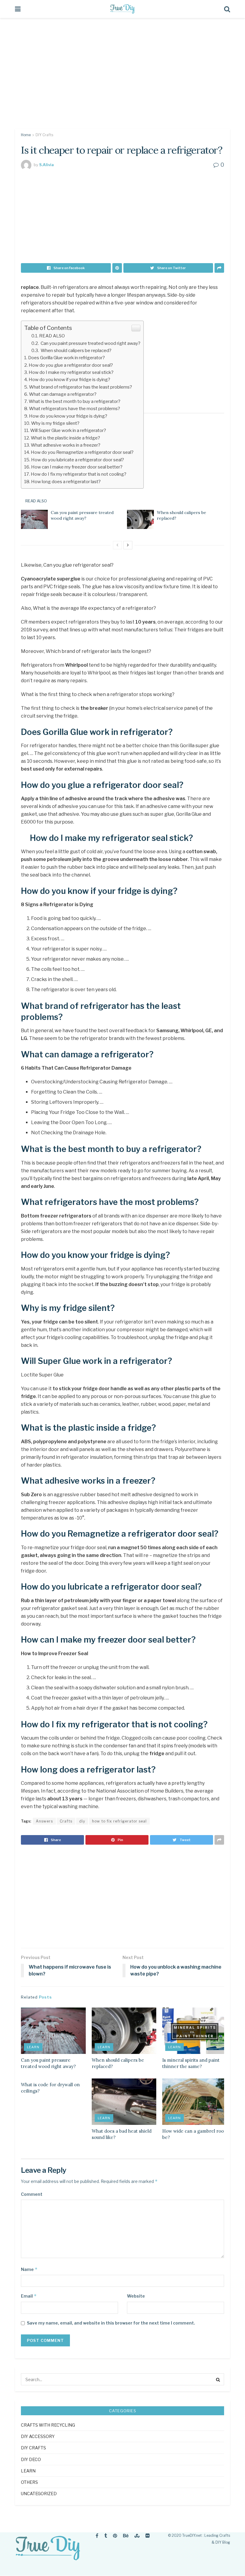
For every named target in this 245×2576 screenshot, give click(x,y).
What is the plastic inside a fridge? (65, 438)
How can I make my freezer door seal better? (77, 467)
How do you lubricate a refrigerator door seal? (78, 460)
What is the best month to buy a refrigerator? (75, 401)
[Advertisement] (122, 78)
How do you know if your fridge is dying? (69, 379)
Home (26, 135)
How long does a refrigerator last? (66, 482)
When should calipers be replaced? (76, 350)
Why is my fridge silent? (55, 423)
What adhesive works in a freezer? (66, 445)
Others (29, 2482)
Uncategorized (39, 2494)
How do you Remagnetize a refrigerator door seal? (82, 452)
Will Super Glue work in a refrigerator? (68, 430)
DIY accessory (38, 2436)
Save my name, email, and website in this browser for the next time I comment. (111, 2323)
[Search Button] (218, 2379)
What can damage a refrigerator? (63, 394)
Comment (32, 2194)
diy (82, 1821)
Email (29, 2296)
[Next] (128, 545)
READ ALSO (52, 336)
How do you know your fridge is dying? (68, 416)
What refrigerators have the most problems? (75, 408)
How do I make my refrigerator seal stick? (71, 372)
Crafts (66, 1821)
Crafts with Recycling (48, 2425)
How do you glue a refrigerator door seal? (71, 365)
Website (136, 2296)
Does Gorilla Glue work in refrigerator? (66, 358)
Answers (44, 1821)
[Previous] (117, 545)
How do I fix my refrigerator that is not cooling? (79, 474)
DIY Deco (31, 2459)
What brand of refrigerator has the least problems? (81, 387)
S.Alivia (46, 165)
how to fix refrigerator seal (119, 1821)
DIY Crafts (44, 135)
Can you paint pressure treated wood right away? (90, 343)
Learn (33, 2047)
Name (29, 2269)
